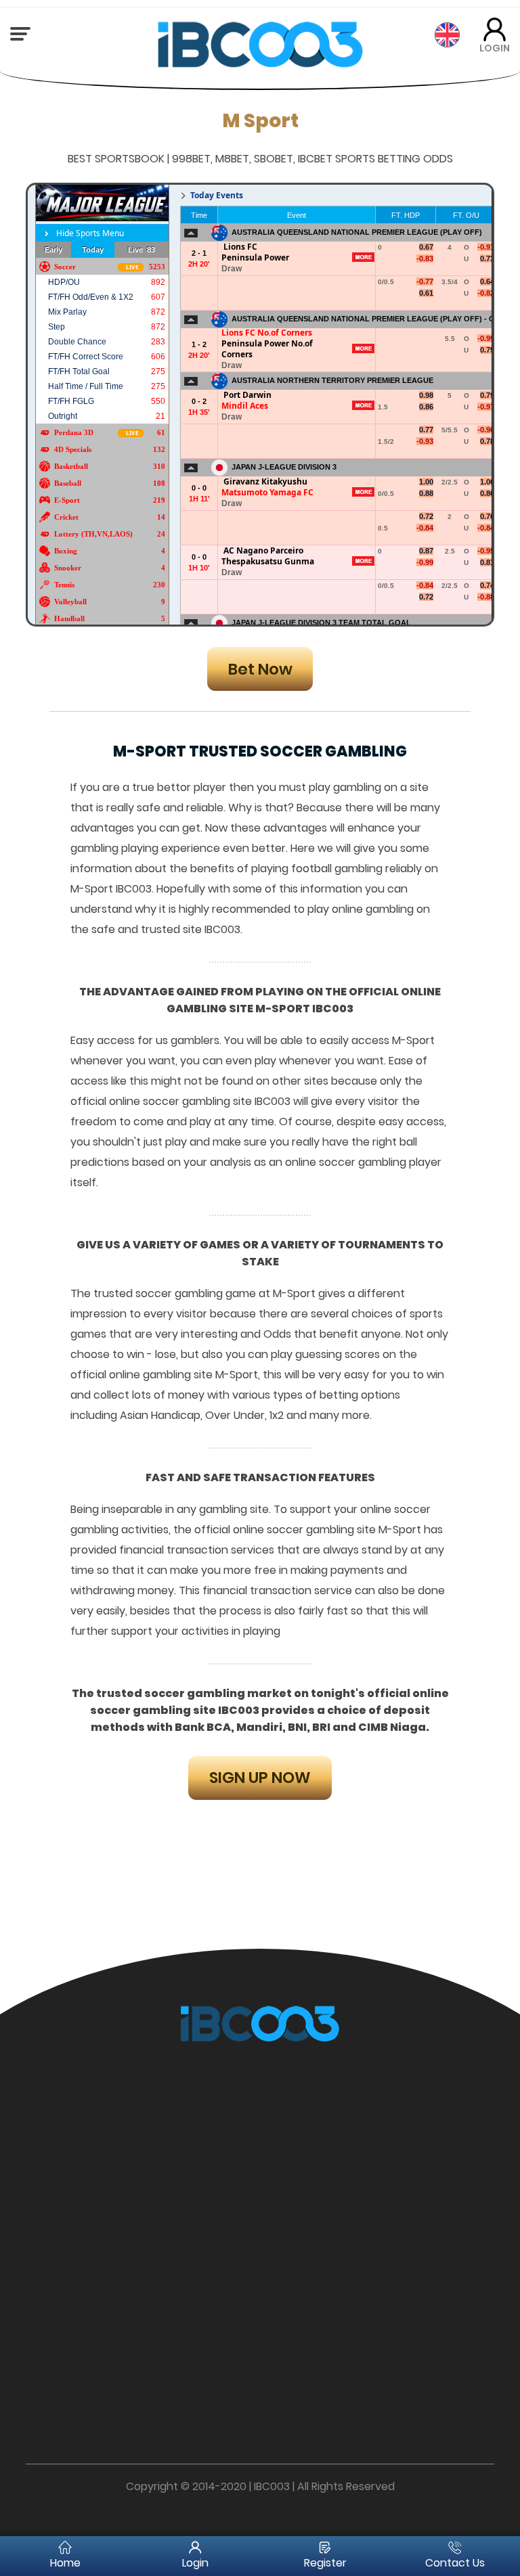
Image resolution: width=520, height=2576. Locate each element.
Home (65, 2563)
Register (325, 2563)
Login (195, 2563)
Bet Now (260, 669)
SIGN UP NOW (260, 1778)
